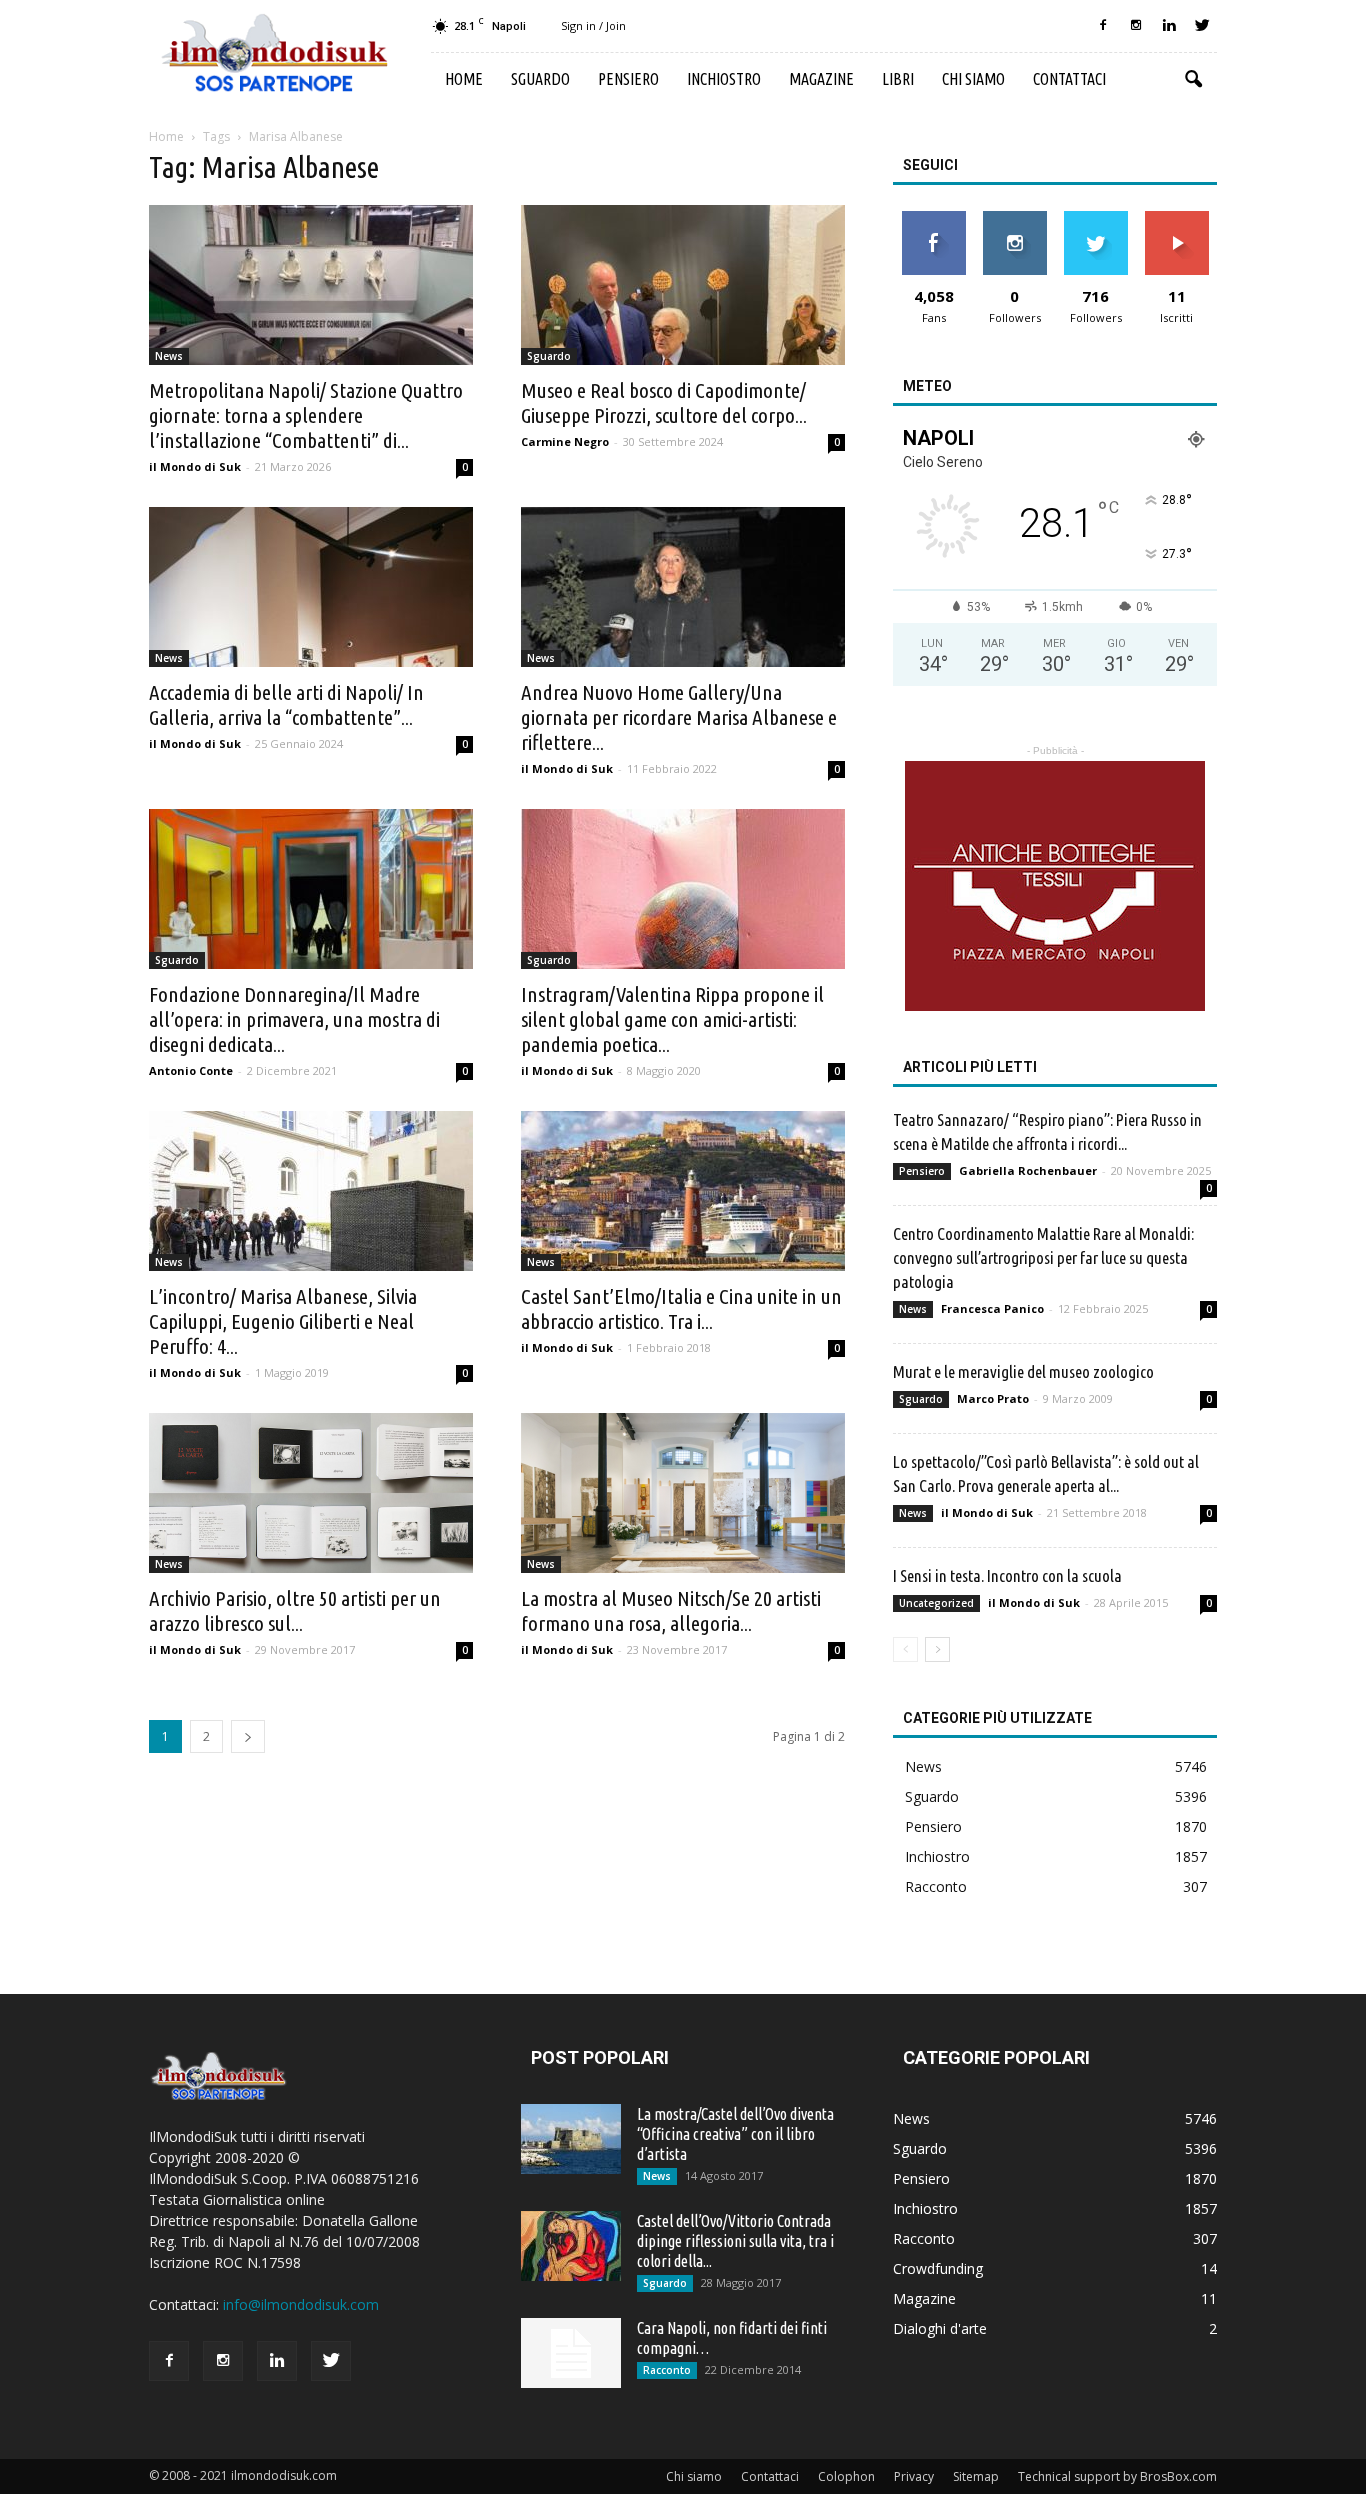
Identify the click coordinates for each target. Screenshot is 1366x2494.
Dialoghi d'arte (940, 2328)
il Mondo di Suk (195, 466)
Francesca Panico (992, 1308)
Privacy (914, 2476)
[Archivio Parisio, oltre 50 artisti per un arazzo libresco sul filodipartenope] (311, 1493)
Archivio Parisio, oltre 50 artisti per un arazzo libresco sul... (295, 1610)
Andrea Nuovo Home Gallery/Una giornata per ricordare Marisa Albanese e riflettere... (679, 717)
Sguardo (540, 79)
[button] (1193, 80)
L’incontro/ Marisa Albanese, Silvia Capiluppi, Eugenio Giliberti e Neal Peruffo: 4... (283, 1321)
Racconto (936, 1886)
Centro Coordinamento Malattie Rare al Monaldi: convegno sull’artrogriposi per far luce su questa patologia (1043, 1257)
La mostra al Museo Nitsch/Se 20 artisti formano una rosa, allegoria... (671, 1610)
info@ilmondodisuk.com (301, 2304)
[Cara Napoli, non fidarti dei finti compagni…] (571, 2353)
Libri (898, 79)
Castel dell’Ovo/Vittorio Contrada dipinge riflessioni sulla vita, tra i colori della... (735, 2241)
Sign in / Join (593, 25)
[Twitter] (1202, 26)
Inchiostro (724, 79)
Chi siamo (973, 79)
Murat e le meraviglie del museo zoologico (1023, 1371)
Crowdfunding (938, 2268)
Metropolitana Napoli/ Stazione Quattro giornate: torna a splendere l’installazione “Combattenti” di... (306, 415)
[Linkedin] (1169, 26)
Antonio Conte (191, 1070)
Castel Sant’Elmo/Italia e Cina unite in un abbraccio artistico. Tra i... (681, 1308)
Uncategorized (936, 1603)
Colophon (846, 2476)
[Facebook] (1103, 26)
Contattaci (1069, 79)
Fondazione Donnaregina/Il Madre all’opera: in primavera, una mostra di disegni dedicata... (294, 1019)
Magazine (821, 79)
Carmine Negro (565, 441)
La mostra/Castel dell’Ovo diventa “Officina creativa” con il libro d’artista (735, 2134)
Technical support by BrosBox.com (1117, 2476)
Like (933, 218)
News (169, 356)
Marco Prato (993, 1398)
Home (464, 79)
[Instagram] (1136, 26)
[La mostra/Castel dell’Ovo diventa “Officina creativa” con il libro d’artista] (571, 2139)
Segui (1014, 218)
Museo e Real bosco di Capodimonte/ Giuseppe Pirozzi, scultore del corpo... (664, 402)
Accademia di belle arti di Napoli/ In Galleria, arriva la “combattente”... (286, 704)
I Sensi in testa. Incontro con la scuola (1007, 1575)
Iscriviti (1176, 218)
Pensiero (628, 79)
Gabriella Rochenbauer (1028, 1170)
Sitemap (976, 2476)
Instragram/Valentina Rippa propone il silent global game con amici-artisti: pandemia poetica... (672, 1019)
